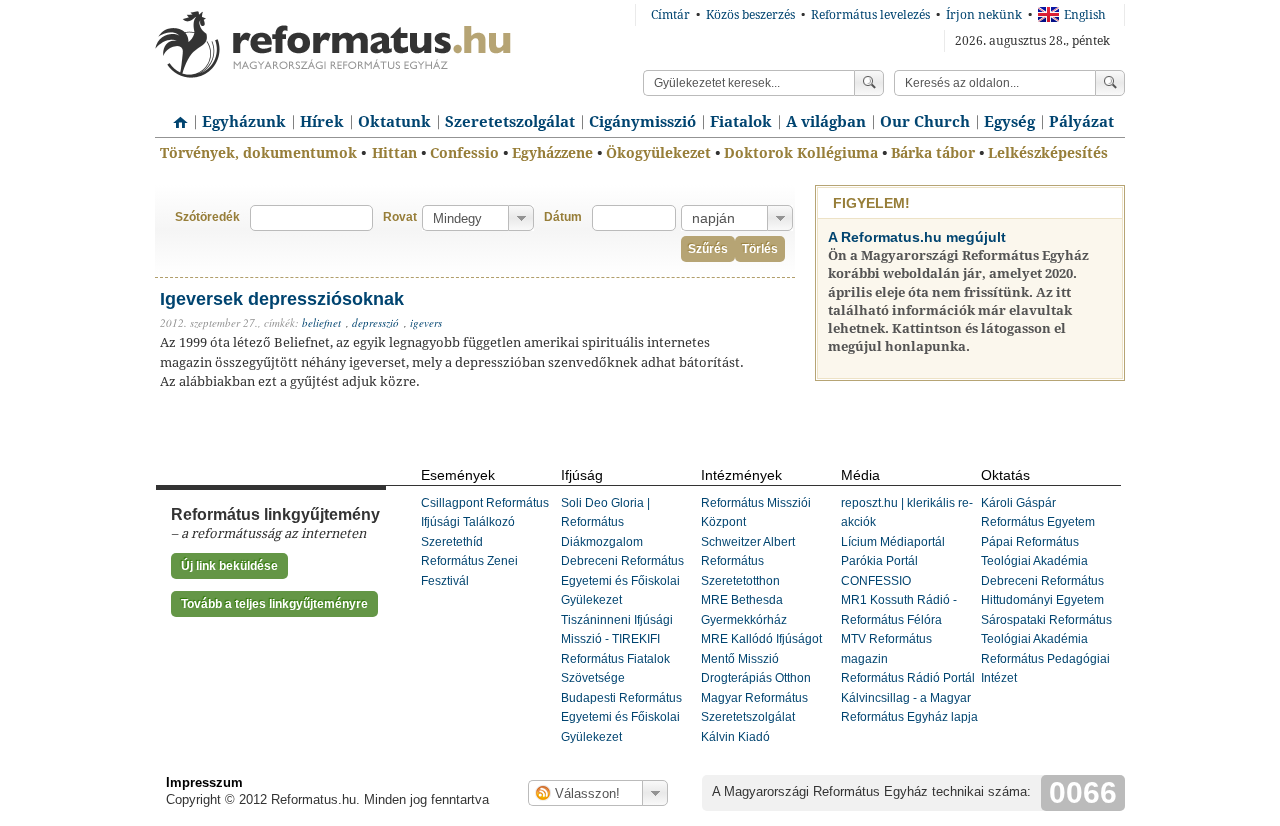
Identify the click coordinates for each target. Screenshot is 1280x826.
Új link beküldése (229, 566)
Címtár (670, 15)
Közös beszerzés (750, 15)
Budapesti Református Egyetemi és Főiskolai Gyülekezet (621, 717)
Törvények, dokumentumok (258, 153)
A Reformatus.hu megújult (917, 237)
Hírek (322, 122)
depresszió (375, 322)
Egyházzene (552, 153)
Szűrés (708, 249)
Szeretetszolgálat (510, 122)
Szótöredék (207, 217)
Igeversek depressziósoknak (282, 299)
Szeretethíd (452, 542)
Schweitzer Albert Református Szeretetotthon (748, 561)
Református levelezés (870, 15)
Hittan (394, 153)
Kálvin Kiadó (735, 737)
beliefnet (321, 322)
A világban (826, 122)
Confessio (464, 153)
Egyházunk (244, 122)
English (1085, 15)
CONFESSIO (876, 581)
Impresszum (204, 782)
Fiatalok (741, 122)
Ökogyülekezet (658, 153)
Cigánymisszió (642, 122)
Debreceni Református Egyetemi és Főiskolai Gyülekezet (622, 580)
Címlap (175, 115)
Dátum (563, 217)
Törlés (760, 249)
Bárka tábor (933, 153)
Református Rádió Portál (908, 678)
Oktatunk (394, 122)
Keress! (1110, 83)
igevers (426, 322)
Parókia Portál (879, 561)
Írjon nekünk (984, 15)
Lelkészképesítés (1048, 153)
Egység (1009, 122)
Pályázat (1081, 122)
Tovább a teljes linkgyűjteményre (274, 604)
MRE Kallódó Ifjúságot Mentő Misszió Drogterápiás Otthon (761, 658)
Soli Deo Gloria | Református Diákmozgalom (605, 522)
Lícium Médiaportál (893, 542)
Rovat (400, 217)
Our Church (925, 122)
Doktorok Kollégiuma (801, 153)
